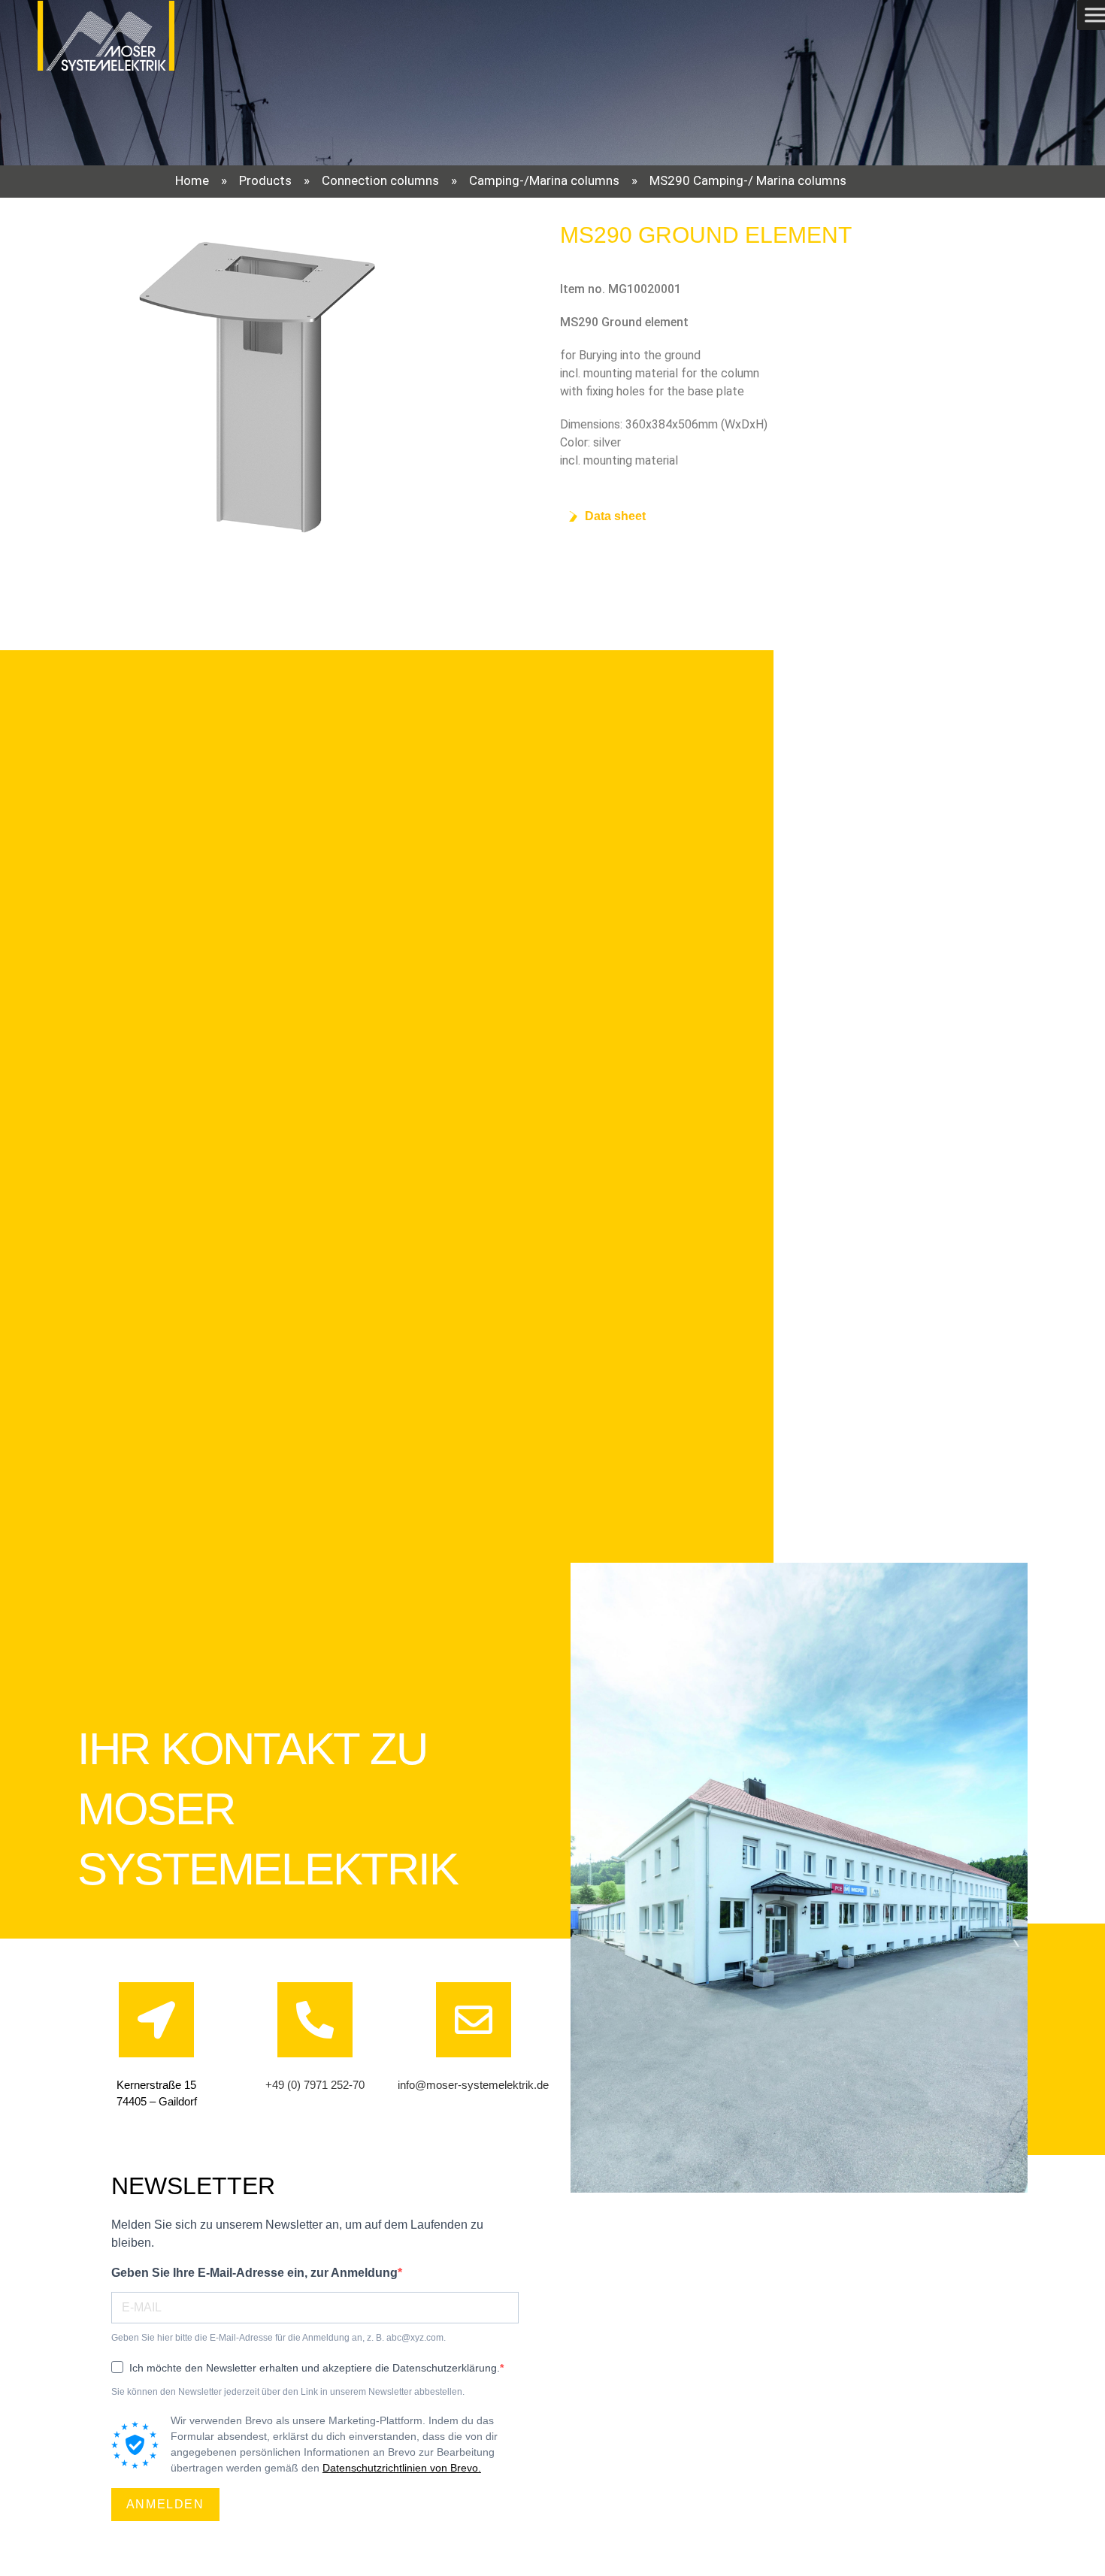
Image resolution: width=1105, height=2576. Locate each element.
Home (192, 180)
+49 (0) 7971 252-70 (315, 2085)
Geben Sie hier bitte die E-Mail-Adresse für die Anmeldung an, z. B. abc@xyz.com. (279, 2338)
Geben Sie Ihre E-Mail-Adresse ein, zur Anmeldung (254, 2273)
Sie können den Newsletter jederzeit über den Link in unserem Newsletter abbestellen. (288, 2392)
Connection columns (380, 180)
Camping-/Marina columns (544, 180)
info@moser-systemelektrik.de (473, 2085)
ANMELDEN (165, 2504)
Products (265, 180)
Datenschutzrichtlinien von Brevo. (402, 2468)
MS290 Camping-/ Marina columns (748, 180)
